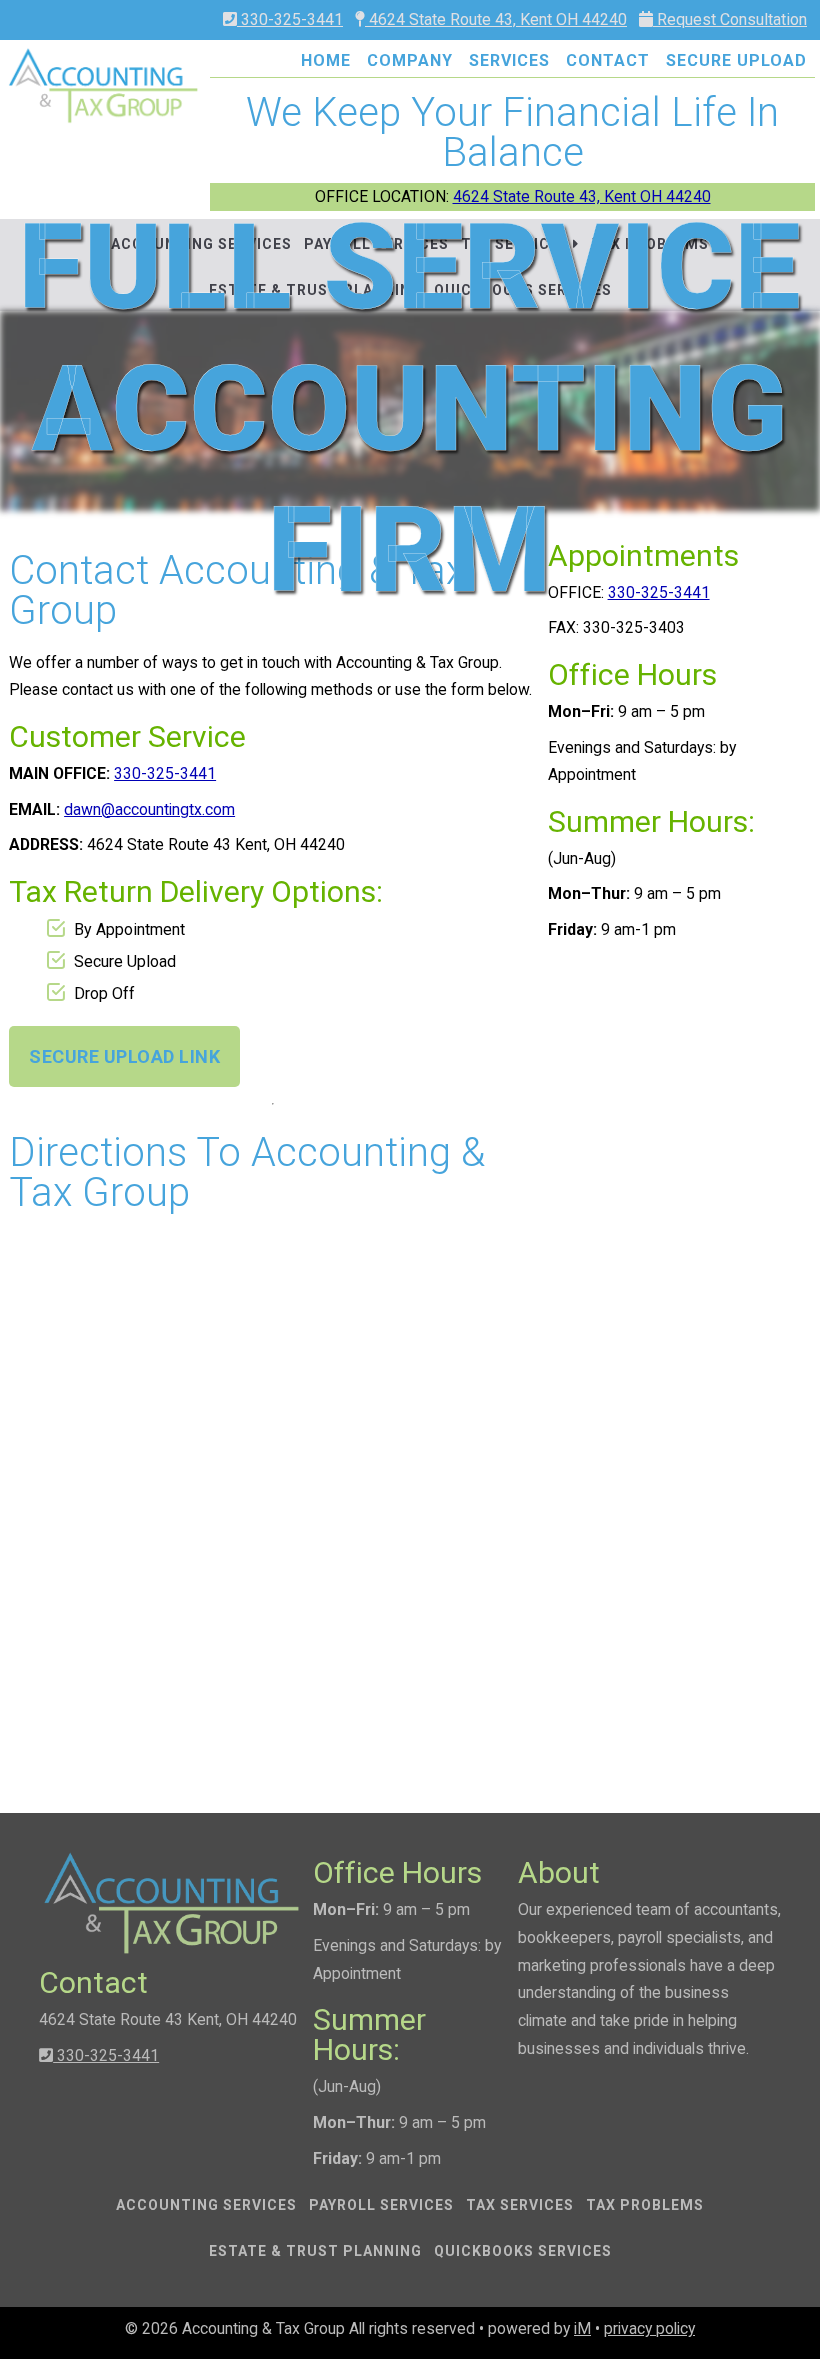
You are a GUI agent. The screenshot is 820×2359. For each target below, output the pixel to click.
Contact (608, 60)
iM (582, 2328)
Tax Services (520, 2205)
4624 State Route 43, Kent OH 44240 (496, 19)
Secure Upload (736, 60)
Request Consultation (730, 19)
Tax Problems (645, 2205)
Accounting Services (206, 2205)
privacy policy (649, 2328)
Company (410, 60)
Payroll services (381, 2205)
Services (509, 60)
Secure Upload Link (124, 1056)
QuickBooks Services (523, 2251)
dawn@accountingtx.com (149, 809)
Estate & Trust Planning (315, 2251)
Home (326, 60)
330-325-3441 (290, 19)
